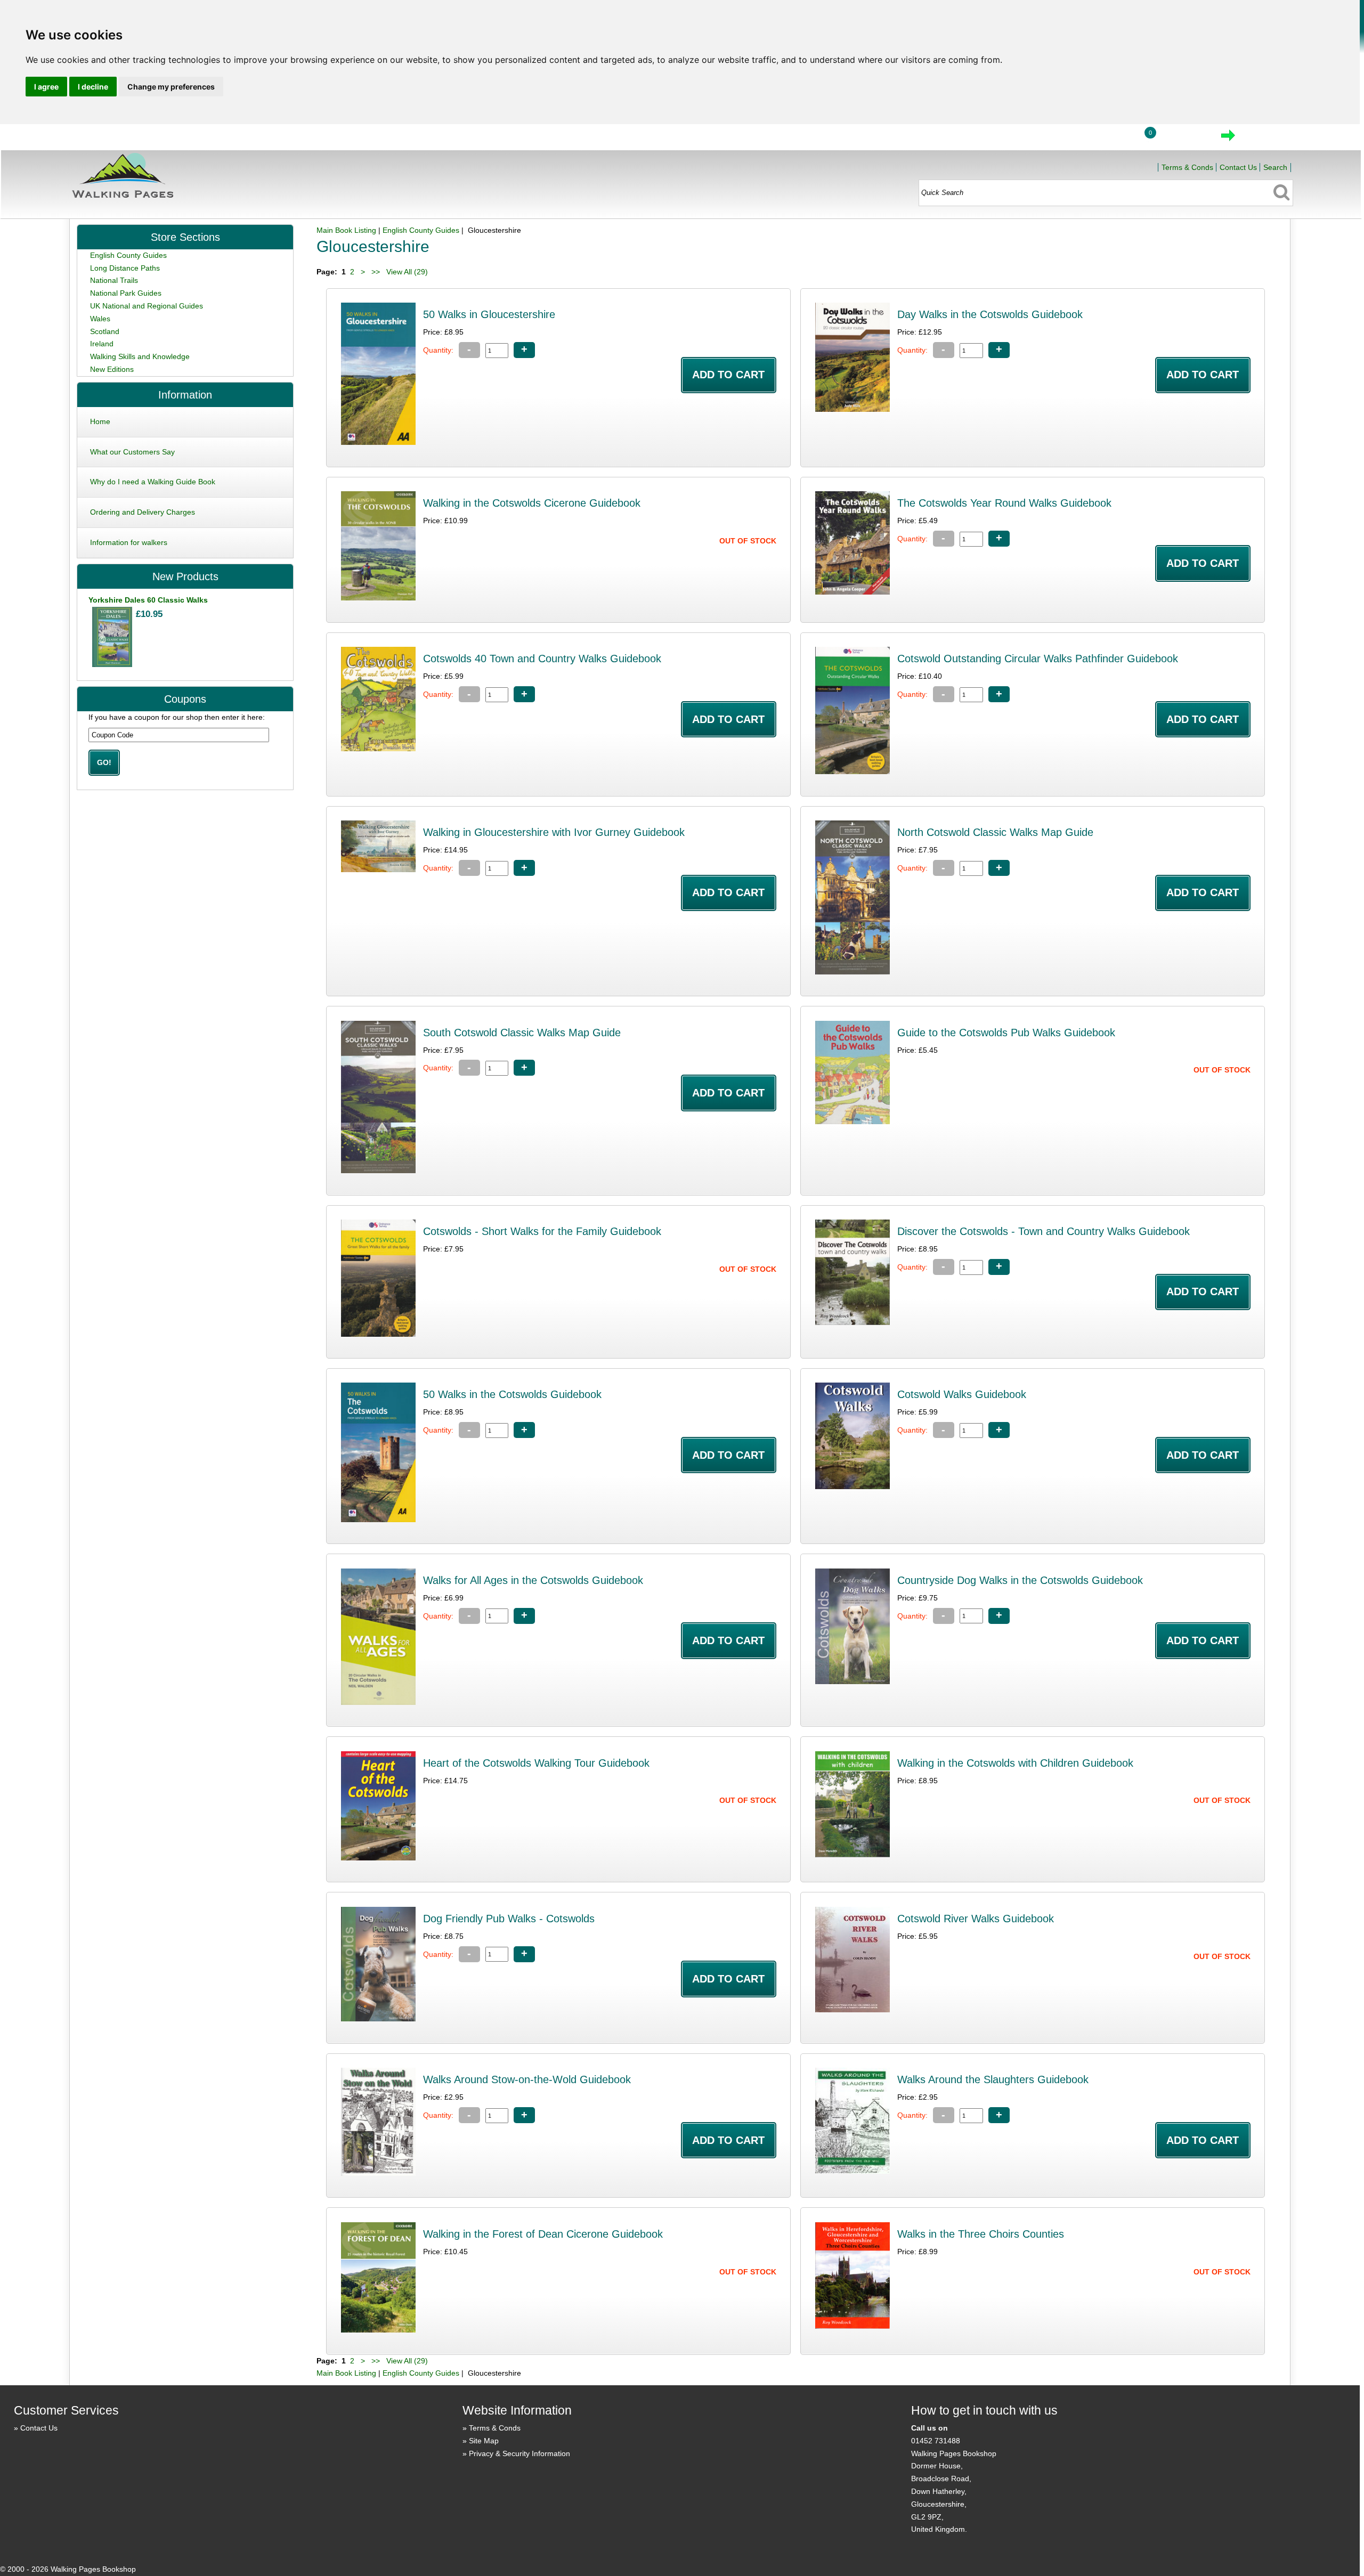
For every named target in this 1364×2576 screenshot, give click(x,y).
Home (1060, 139)
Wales (100, 319)
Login (1109, 139)
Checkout (1264, 139)
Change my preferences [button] (171, 87)
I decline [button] (93, 87)
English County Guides (421, 230)
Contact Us (1238, 167)
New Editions (112, 369)
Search (1275, 167)
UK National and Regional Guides (147, 306)
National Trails (114, 280)
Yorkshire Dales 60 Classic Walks (148, 600)
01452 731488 (936, 2441)
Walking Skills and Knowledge (140, 356)
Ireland (102, 344)
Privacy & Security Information (519, 2453)
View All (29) (406, 272)
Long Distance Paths (125, 268)
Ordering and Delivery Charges (143, 512)
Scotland (105, 331)
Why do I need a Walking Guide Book (153, 482)
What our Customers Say (132, 452)
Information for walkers (129, 542)
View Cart (1183, 139)
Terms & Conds (1187, 167)
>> (376, 272)
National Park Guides (126, 293)
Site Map (484, 2441)
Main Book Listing (346, 230)
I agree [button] (46, 87)
